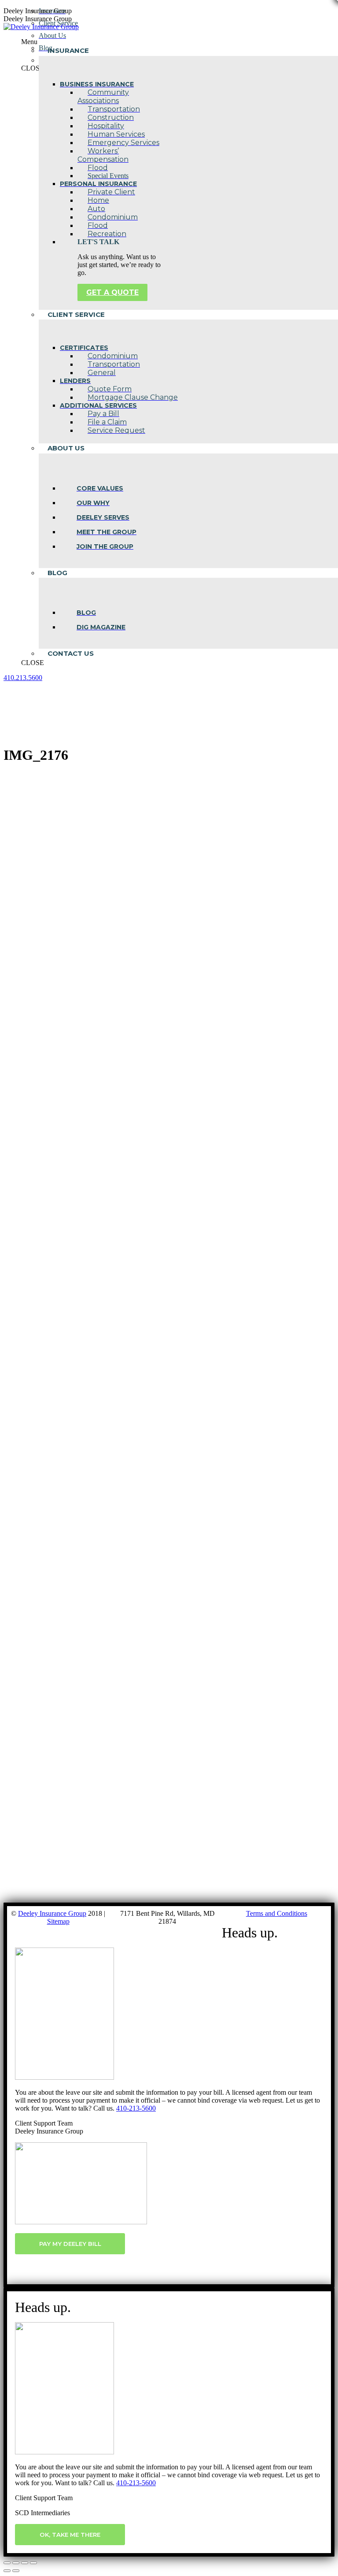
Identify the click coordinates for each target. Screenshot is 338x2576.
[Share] (16, 2563)
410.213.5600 (23, 678)
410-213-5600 (136, 2108)
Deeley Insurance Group (52, 1913)
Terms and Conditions (277, 1913)
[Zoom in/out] (33, 2563)
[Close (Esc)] (7, 2563)
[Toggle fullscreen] (25, 2563)
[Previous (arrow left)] (7, 2571)
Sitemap (58, 1921)
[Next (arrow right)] (16, 2571)
